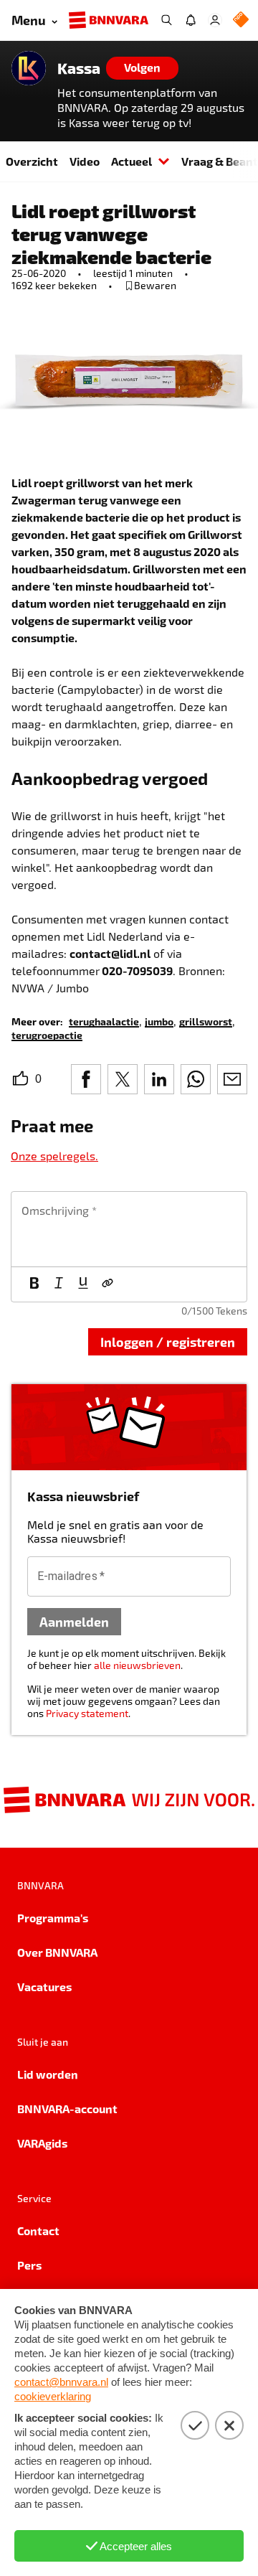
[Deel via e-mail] (232, 1079)
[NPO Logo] (241, 20)
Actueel (132, 161)
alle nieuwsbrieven (137, 1665)
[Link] (107, 1284)
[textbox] (129, 1229)
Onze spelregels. (54, 1156)
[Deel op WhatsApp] (196, 1079)
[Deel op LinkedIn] (159, 1079)
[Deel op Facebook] (86, 1079)
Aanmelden (74, 1621)
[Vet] (34, 1284)
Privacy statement (87, 1713)
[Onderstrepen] (83, 1284)
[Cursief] (59, 1284)
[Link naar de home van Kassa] (29, 68)
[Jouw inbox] (191, 20)
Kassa (79, 68)
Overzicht (32, 161)
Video (85, 161)
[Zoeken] (166, 20)
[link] (104, 1021)
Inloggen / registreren (168, 1341)
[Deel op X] (123, 1079)
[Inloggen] (215, 20)
